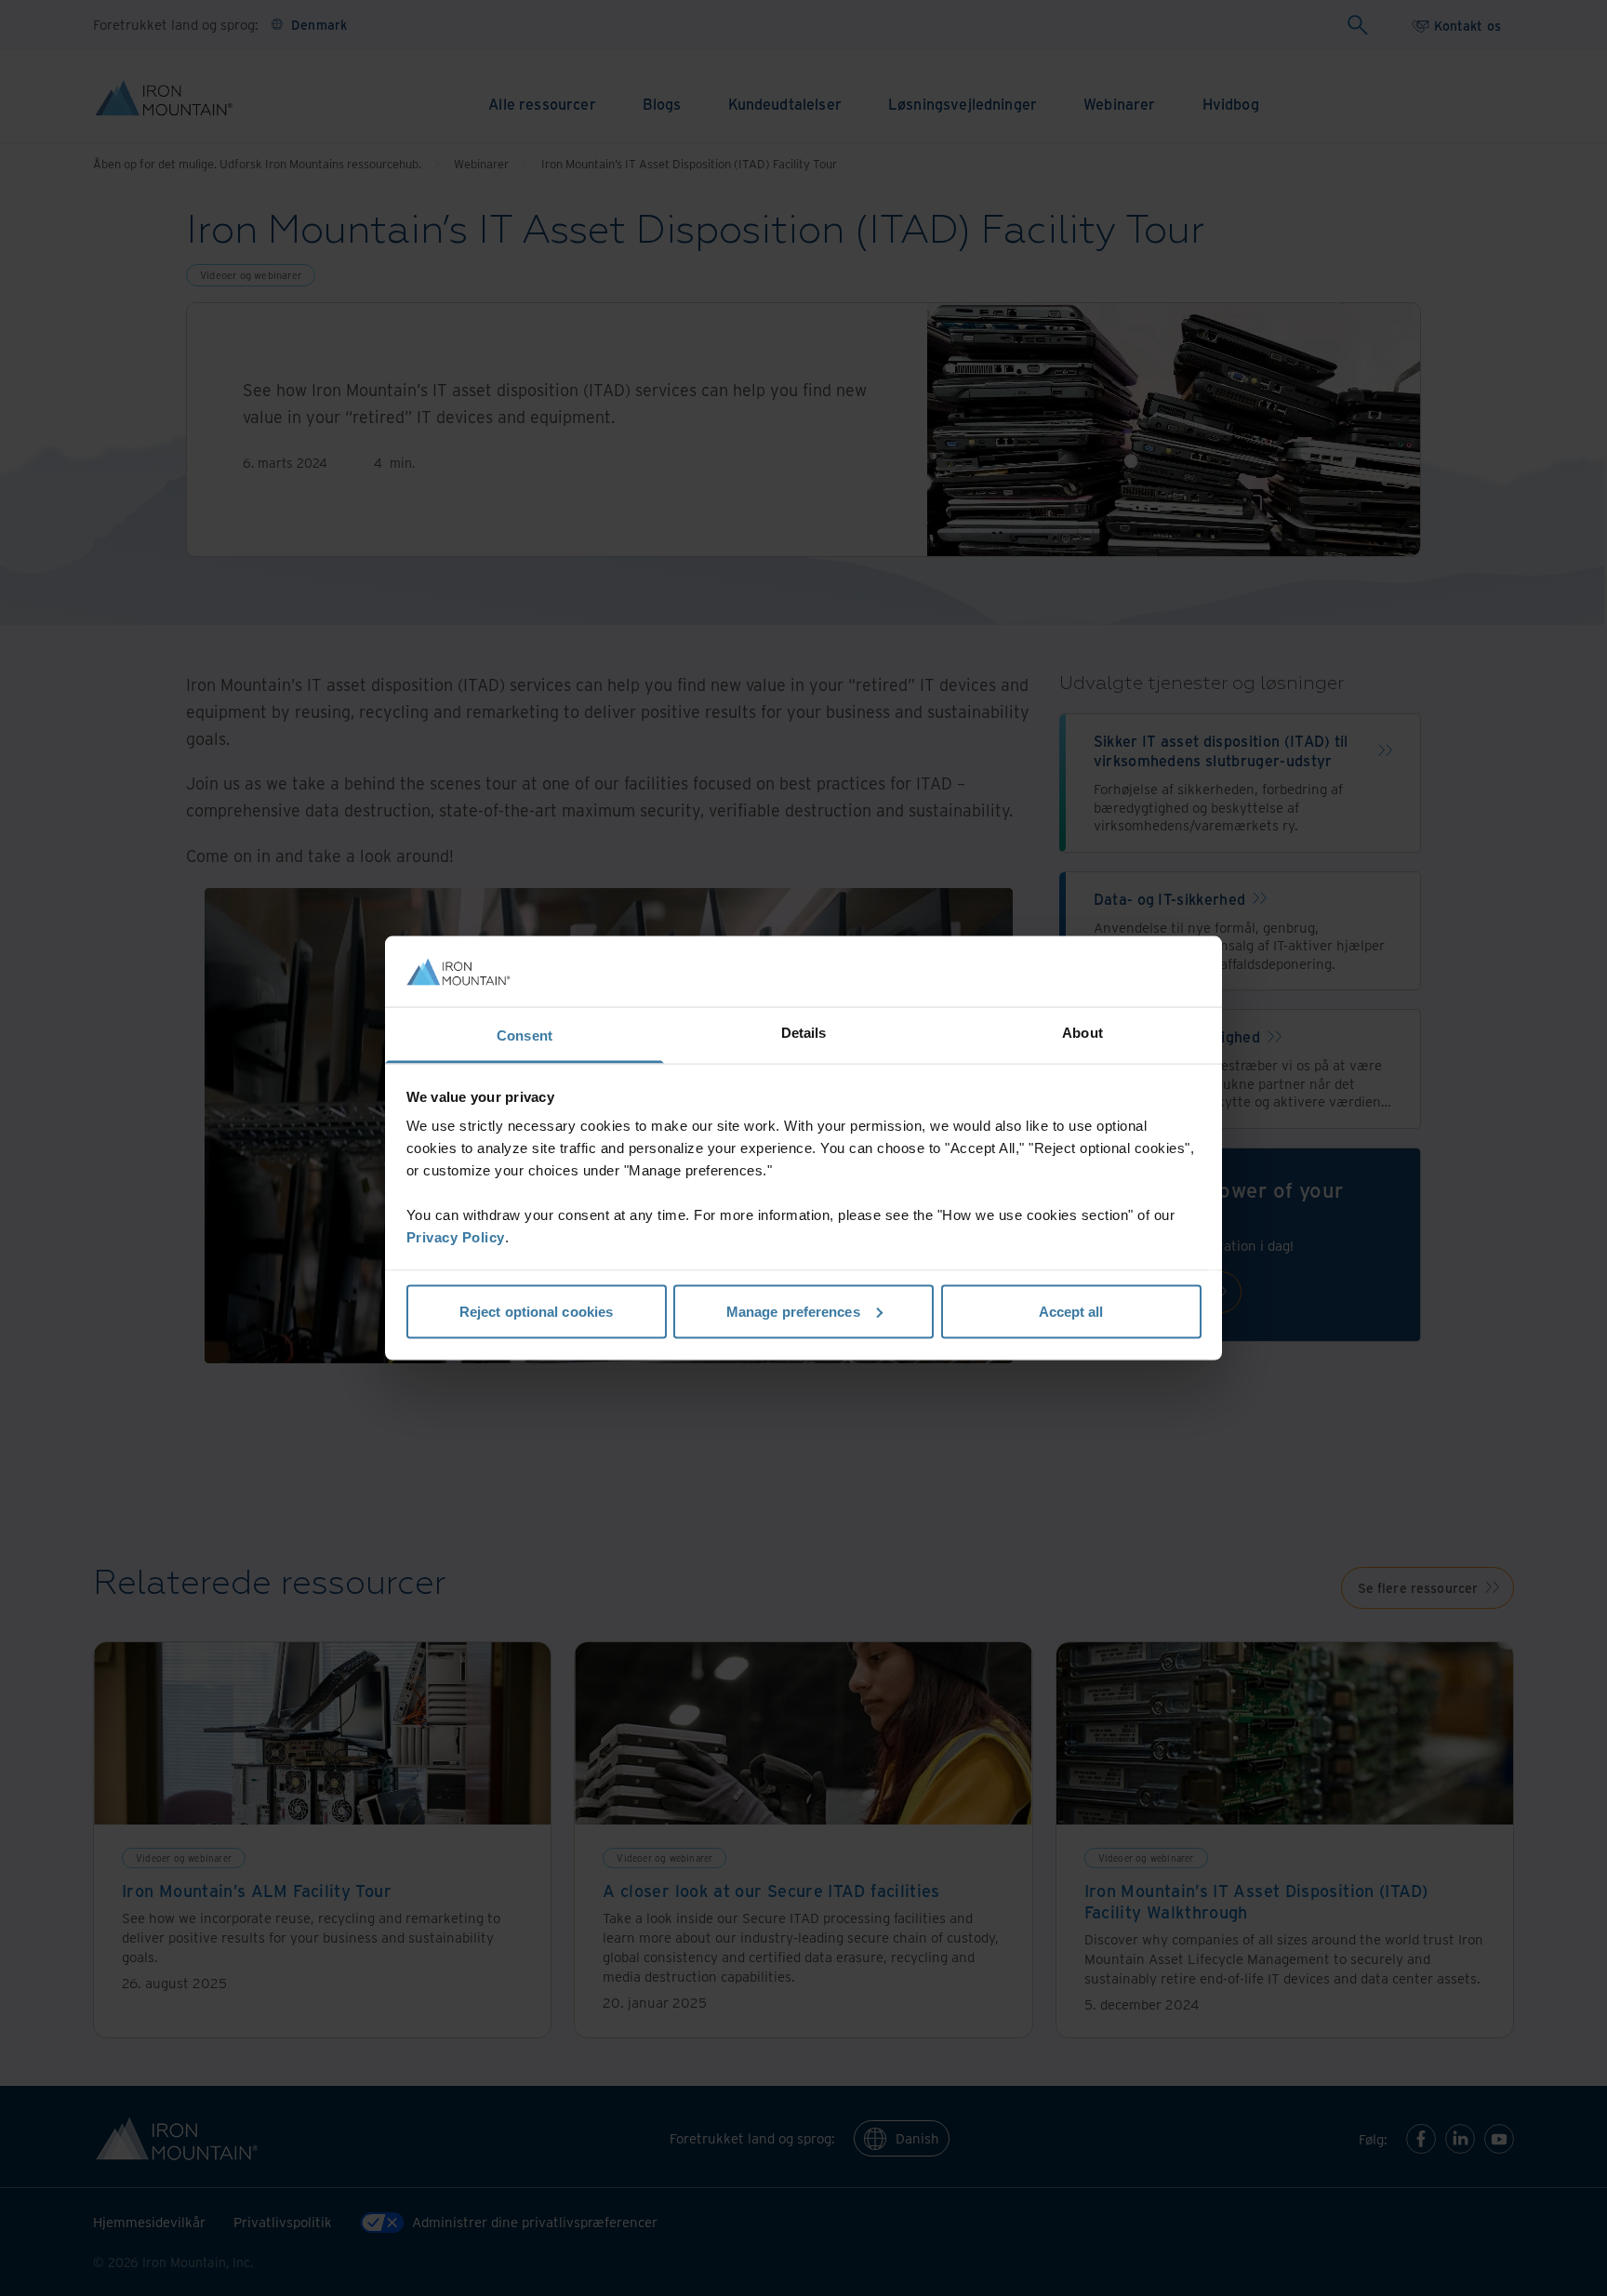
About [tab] (1082, 1033)
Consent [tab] (525, 1035)
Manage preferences (793, 1311)
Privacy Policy (456, 1237)
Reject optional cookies (536, 1311)
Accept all (1071, 1311)
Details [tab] (804, 1033)
